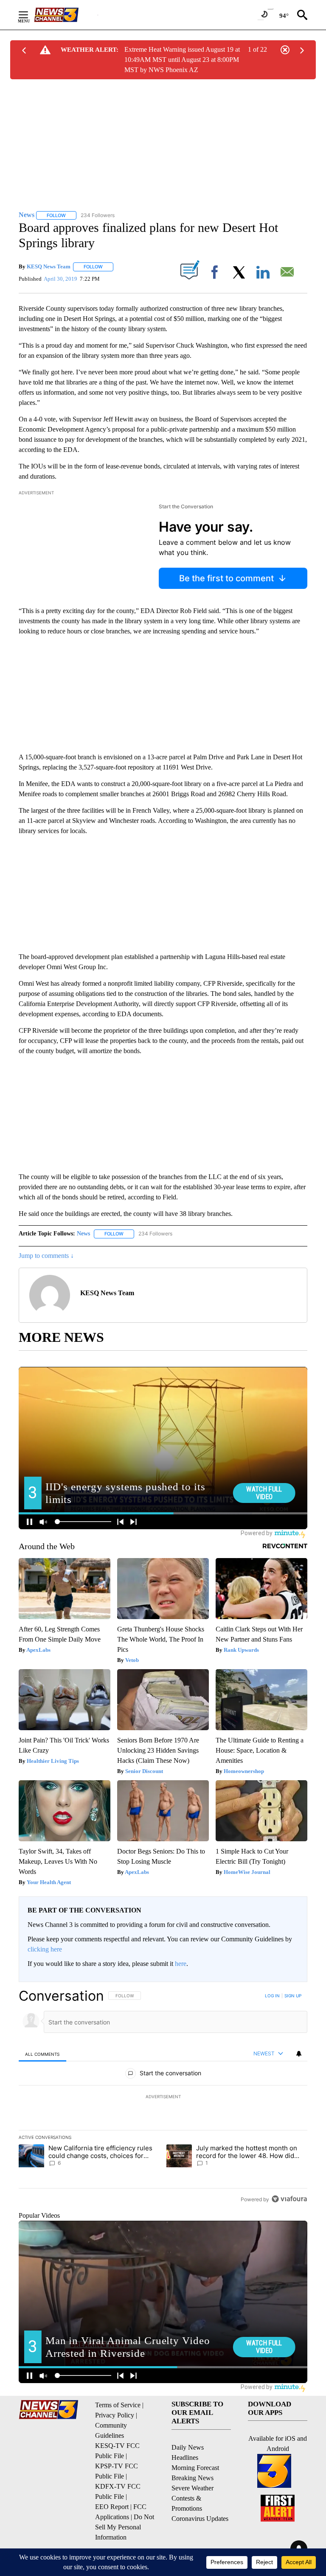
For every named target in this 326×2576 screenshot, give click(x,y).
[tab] (42, 2054)
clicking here (45, 1949)
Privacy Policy (115, 2415)
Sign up (293, 1996)
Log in (272, 1996)
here (181, 1964)
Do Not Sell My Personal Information (125, 2527)
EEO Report (112, 2507)
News (83, 1234)
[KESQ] (66, 15)
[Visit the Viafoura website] (289, 2199)
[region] (163, 2097)
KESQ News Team (49, 266)
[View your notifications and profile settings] (299, 2054)
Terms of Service (118, 2405)
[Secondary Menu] (30, 15)
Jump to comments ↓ (46, 1256)
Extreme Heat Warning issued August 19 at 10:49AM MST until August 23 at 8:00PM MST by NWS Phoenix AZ (182, 60)
